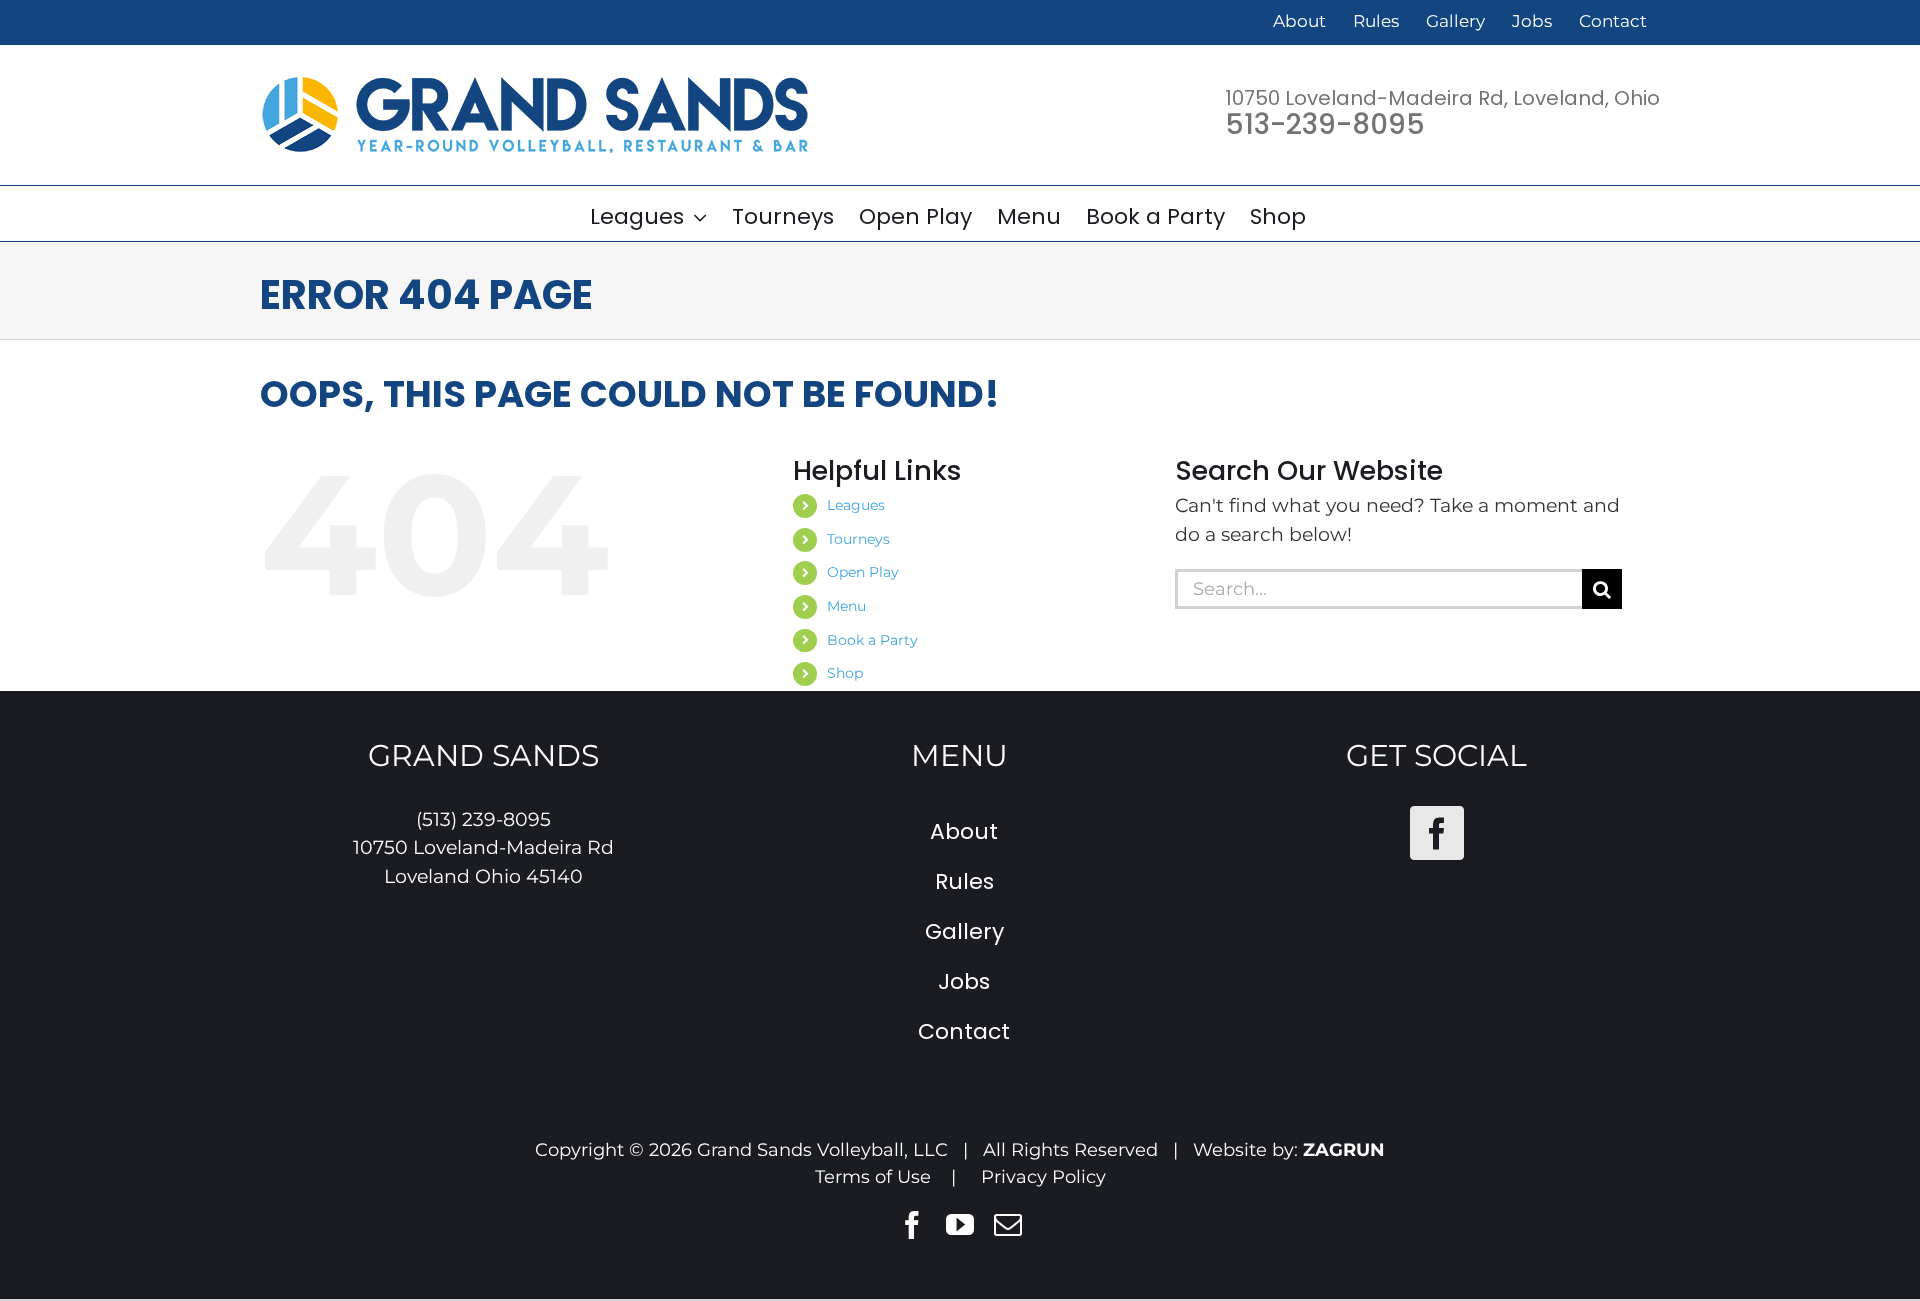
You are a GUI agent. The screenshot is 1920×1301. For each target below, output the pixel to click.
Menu (846, 606)
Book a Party (872, 640)
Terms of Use (873, 1177)
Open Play (863, 572)
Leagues (856, 505)
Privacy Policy (1043, 1177)
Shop (845, 673)
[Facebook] (1437, 833)
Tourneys (858, 539)
